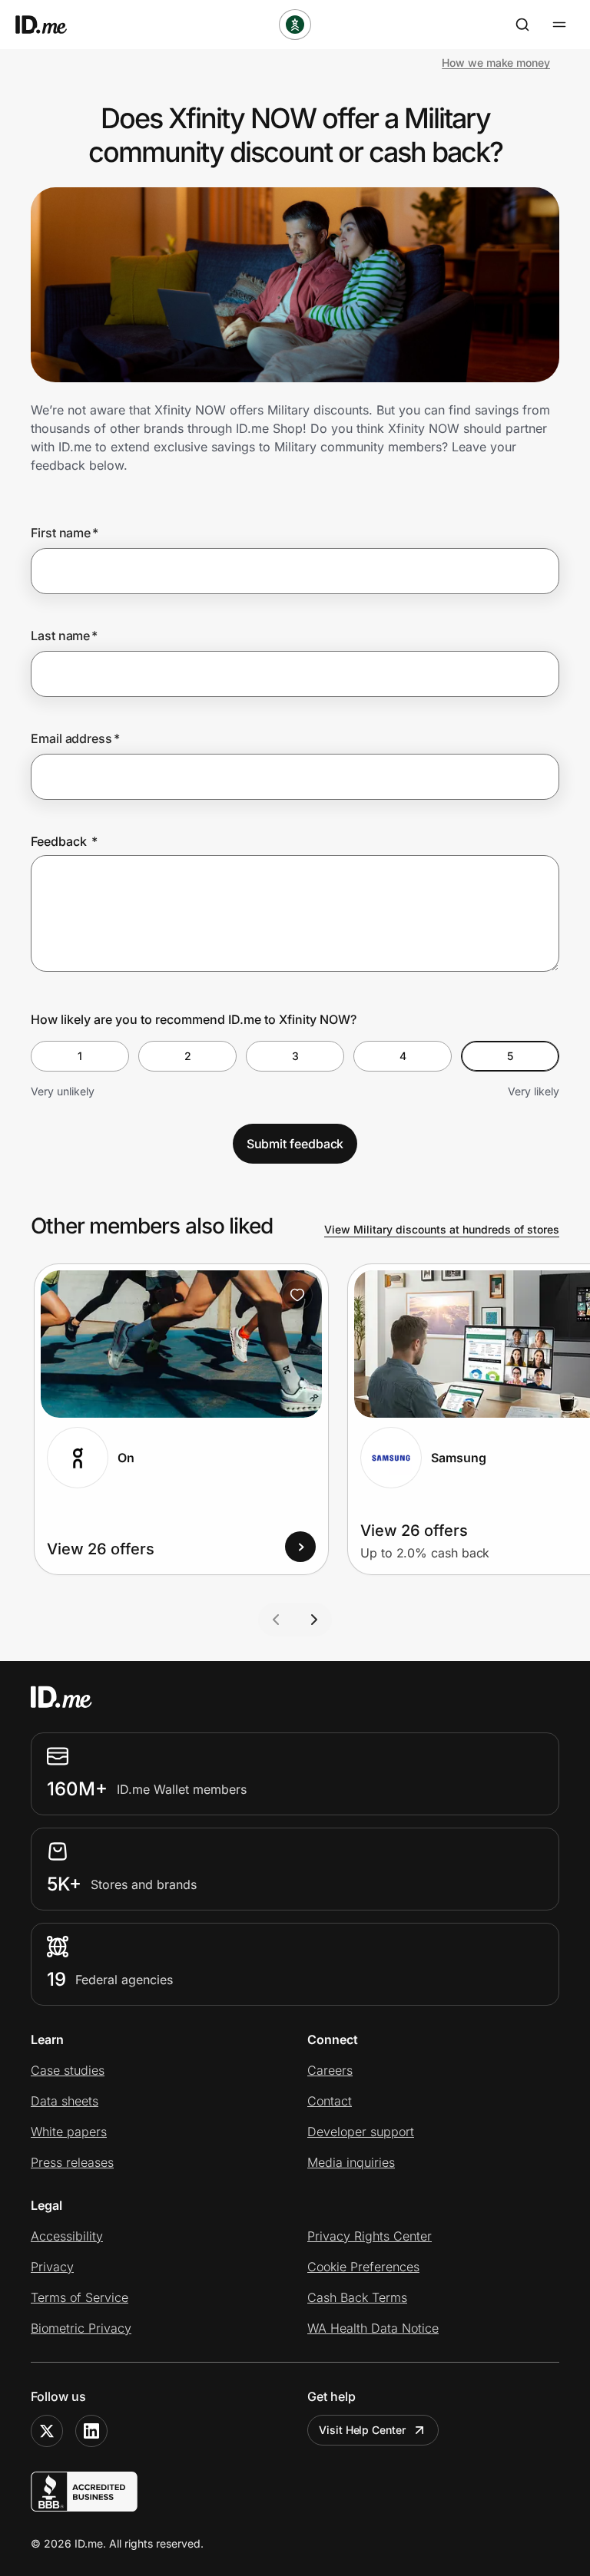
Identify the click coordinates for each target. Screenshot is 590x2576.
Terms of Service (80, 2297)
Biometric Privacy (81, 2328)
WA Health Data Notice (373, 2328)
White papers (69, 2132)
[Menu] (559, 25)
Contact (330, 2101)
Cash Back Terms (357, 2297)
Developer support (361, 2132)
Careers (330, 2070)
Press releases (72, 2162)
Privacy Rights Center (370, 2236)
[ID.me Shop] (51, 25)
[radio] (80, 1056)
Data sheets (65, 2101)
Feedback (64, 841)
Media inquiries (351, 2162)
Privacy (52, 2267)
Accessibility (67, 2236)
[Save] (297, 1295)
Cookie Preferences (363, 2267)
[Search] (522, 25)
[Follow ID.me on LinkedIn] (91, 2431)
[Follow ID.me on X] (47, 2431)
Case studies (68, 2070)
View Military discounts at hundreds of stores (442, 1229)
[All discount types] (295, 25)
